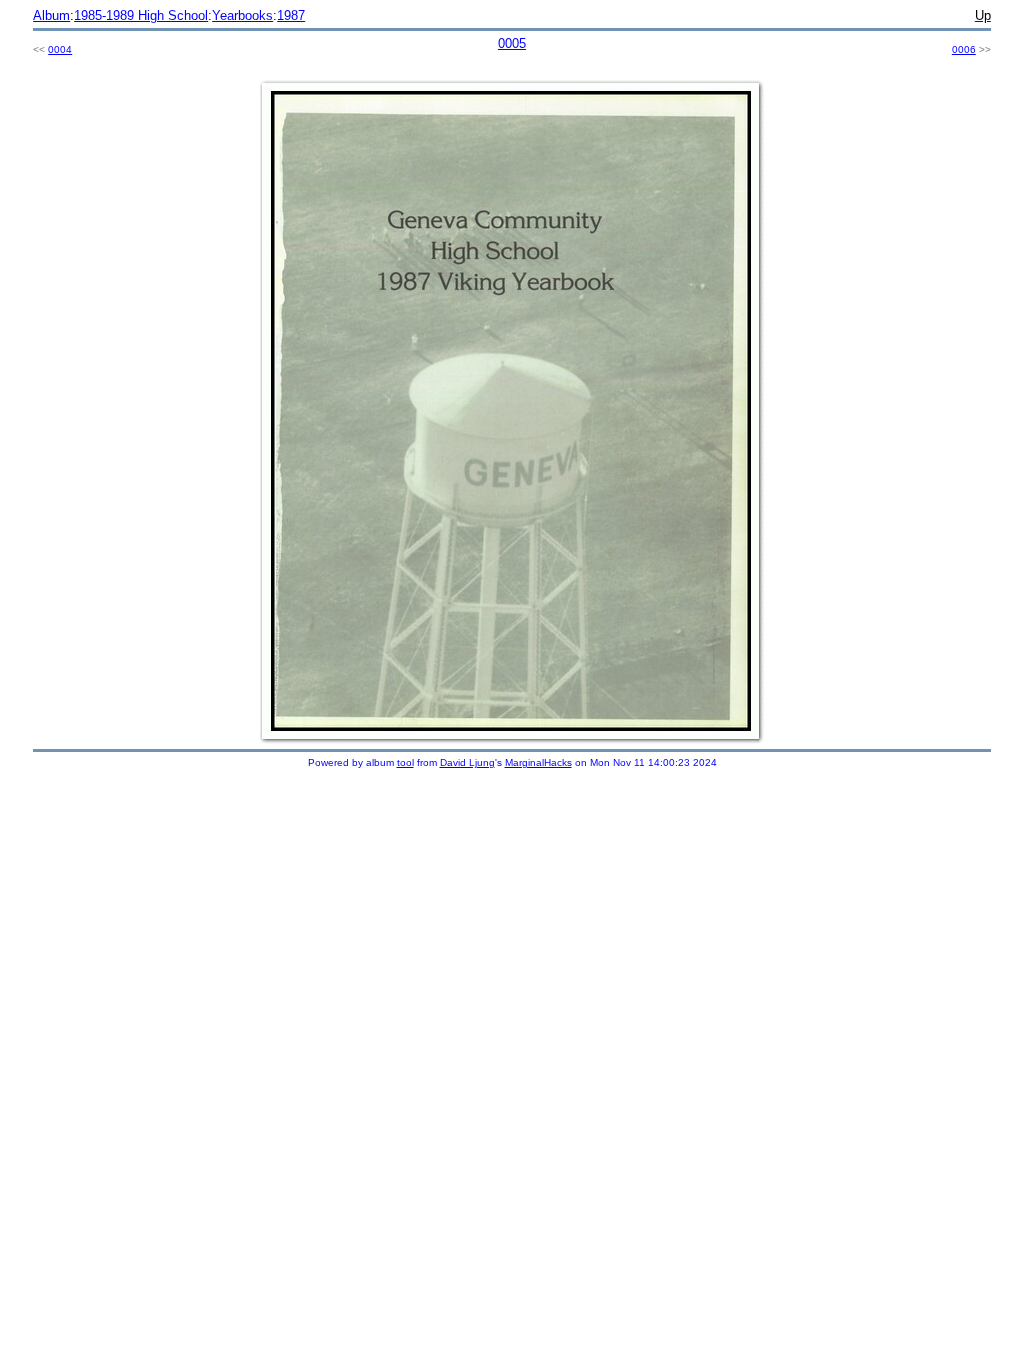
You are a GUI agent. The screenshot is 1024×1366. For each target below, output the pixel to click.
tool (405, 762)
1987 (291, 15)
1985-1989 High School (141, 15)
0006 (964, 49)
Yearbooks (242, 15)
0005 (512, 43)
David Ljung (467, 762)
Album (51, 15)
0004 (60, 49)
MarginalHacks (538, 762)
